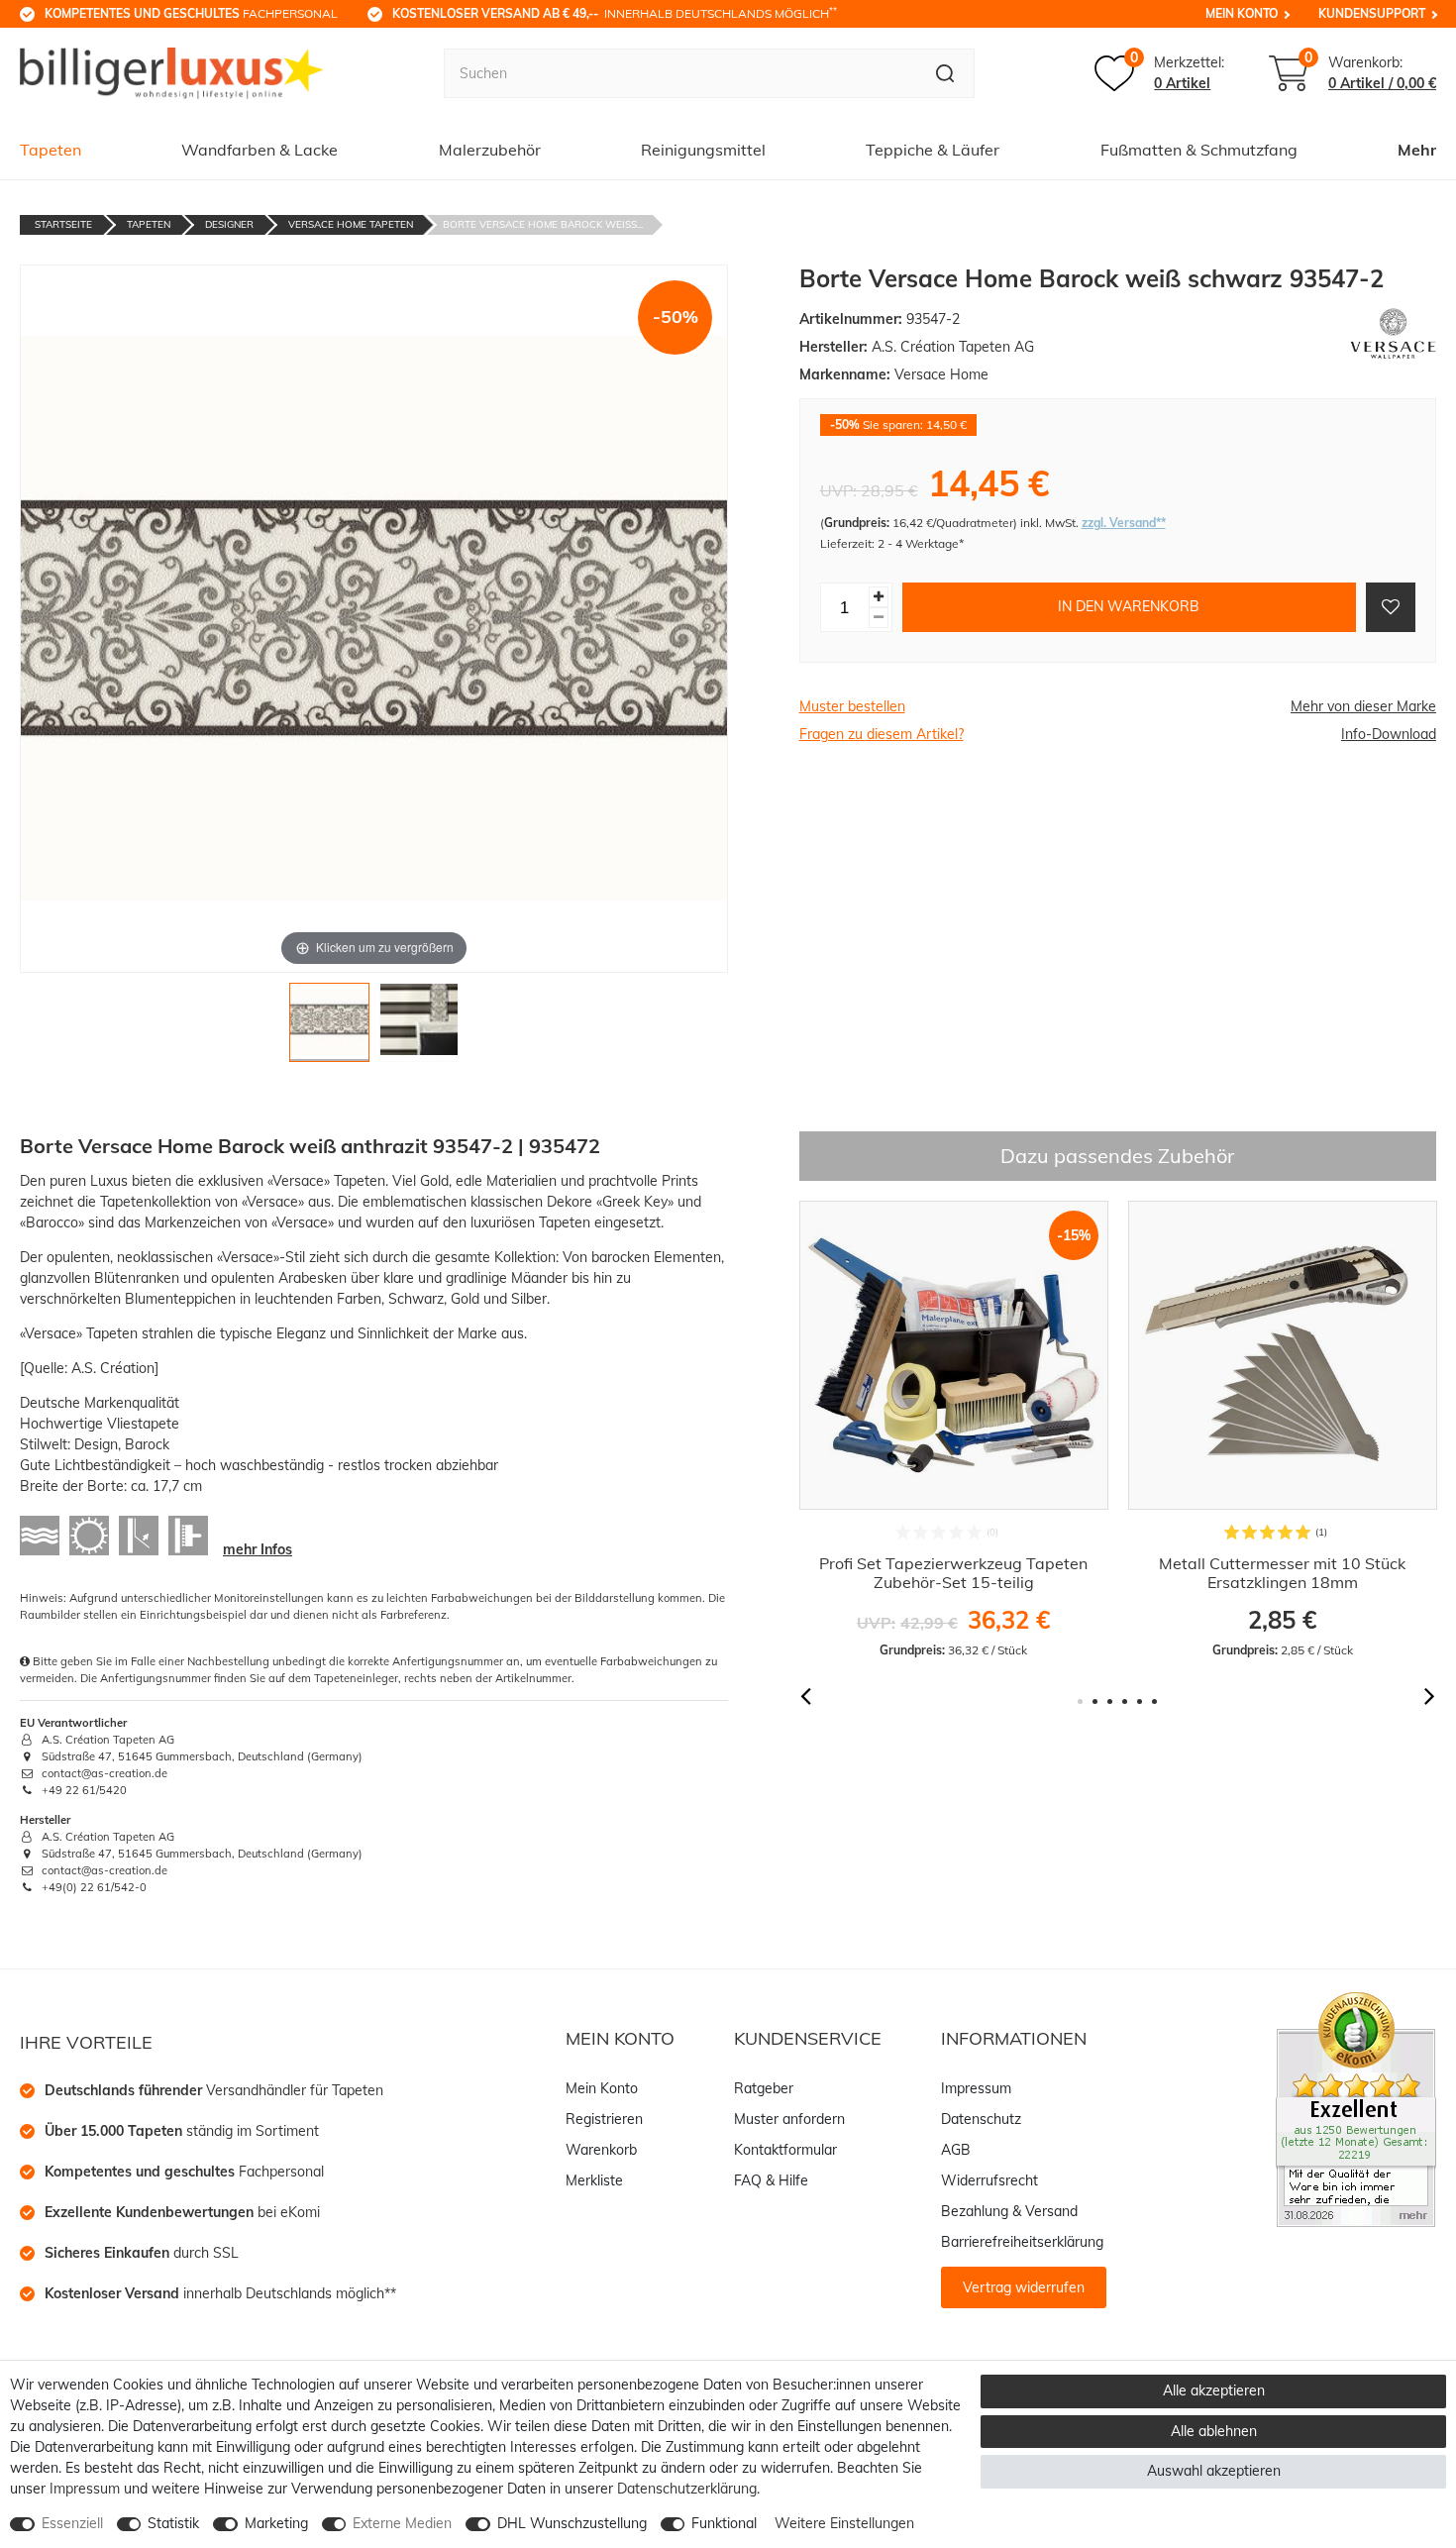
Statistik (173, 2523)
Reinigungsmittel (703, 150)
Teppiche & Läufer (933, 150)
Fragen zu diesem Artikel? (882, 734)
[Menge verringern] (879, 618)
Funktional (724, 2523)
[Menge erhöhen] (879, 597)
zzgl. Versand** (1124, 523)
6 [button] (1154, 1701)
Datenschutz (981, 2119)
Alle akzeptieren (1214, 2390)
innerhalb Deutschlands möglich (615, 13)
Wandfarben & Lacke (260, 150)
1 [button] (1080, 1701)
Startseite (63, 224)
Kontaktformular (785, 2150)
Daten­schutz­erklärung (687, 2489)
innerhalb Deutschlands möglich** (220, 2293)
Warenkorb (601, 2150)
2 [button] (1095, 1701)
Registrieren (604, 2119)
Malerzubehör (490, 150)
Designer (229, 224)
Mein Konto (1242, 13)
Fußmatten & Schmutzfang (1199, 150)
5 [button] (1140, 1701)
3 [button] (1110, 1701)
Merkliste (594, 2180)
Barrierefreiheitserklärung (1022, 2242)
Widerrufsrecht (989, 2180)
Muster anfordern (789, 2119)
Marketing (276, 2523)
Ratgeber (764, 2088)
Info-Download (1389, 734)
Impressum (976, 2088)
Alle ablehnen (1214, 2431)
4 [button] (1125, 1701)
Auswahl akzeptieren (1214, 2471)
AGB (956, 2150)
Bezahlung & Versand (1009, 2211)
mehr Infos (258, 1549)
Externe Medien (402, 2523)
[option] (954, 1430)
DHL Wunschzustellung (572, 2523)
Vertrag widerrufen (1024, 2287)
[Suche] (945, 73)
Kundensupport (1372, 13)
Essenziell (72, 2523)
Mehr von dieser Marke (1363, 706)
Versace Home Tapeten (351, 224)
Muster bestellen (852, 706)
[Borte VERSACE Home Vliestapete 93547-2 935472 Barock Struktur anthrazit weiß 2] (419, 1028)
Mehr (1417, 150)
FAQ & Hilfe (771, 2180)
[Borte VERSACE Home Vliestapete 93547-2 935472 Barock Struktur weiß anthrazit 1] (329, 1028)
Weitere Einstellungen (844, 2523)
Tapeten (51, 150)
